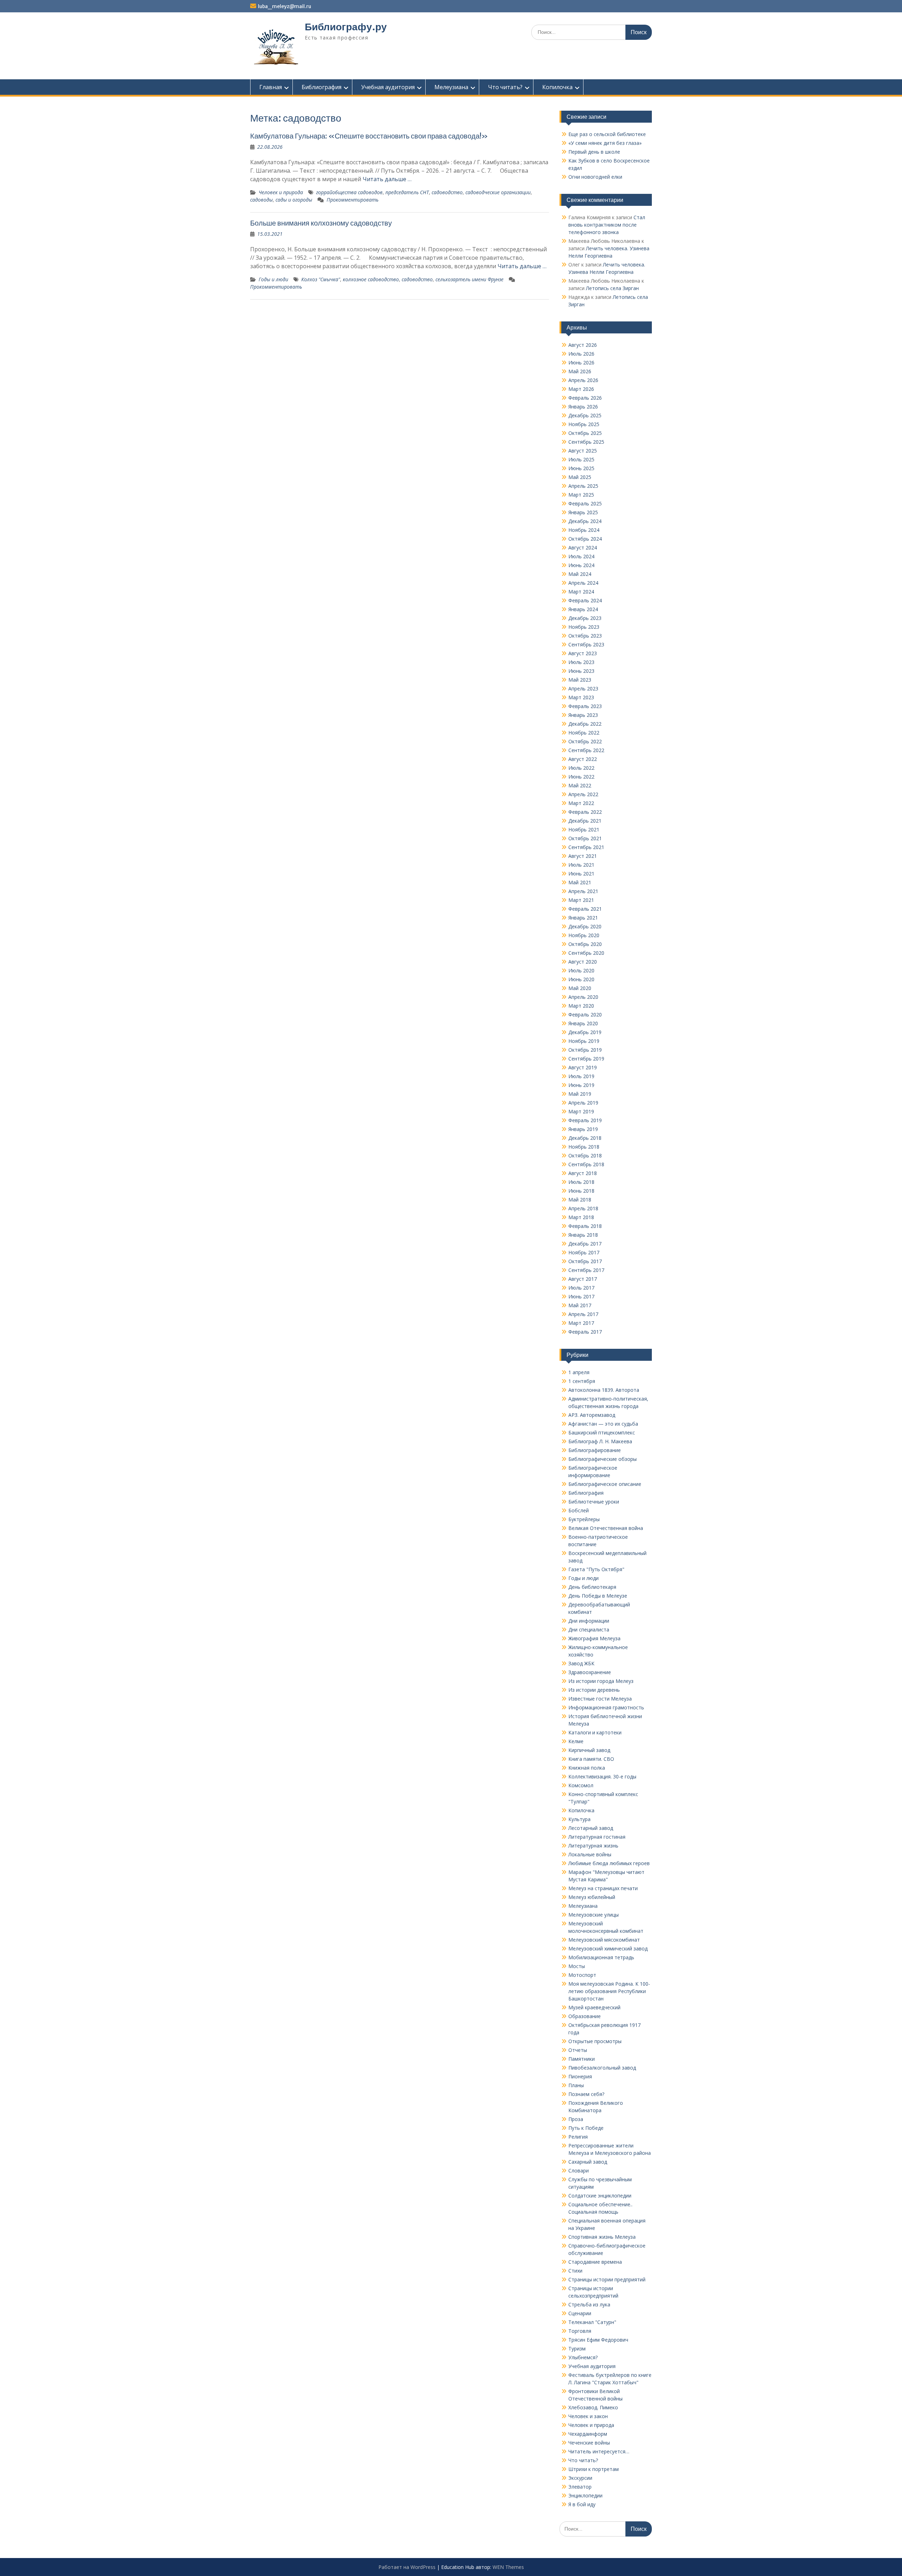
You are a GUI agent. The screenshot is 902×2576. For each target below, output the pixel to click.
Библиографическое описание (605, 1484)
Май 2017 (580, 1305)
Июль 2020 (581, 970)
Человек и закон (588, 2416)
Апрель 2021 (583, 891)
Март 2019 (581, 1111)
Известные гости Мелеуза (600, 1699)
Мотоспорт (582, 1975)
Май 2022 (580, 785)
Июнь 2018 (581, 1191)
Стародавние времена (595, 2262)
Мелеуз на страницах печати (603, 1888)
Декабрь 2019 (585, 1032)
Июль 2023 (581, 662)
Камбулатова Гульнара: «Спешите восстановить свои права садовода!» (369, 136)
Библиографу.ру (346, 27)
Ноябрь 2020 (584, 935)
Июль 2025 (581, 459)
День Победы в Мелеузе (598, 1596)
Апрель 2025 (583, 486)
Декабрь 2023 (585, 618)
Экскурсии (580, 2478)
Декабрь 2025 (585, 415)
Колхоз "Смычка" (321, 279)
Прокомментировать (353, 200)
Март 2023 (581, 697)
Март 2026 (581, 389)
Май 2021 (580, 882)
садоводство (447, 192)
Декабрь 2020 (585, 926)
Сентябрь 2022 (586, 750)
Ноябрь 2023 (584, 627)
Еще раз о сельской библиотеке (607, 134)
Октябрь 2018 (585, 1155)
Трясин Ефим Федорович (598, 2340)
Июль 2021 (581, 865)
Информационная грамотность (606, 1707)
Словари (579, 2171)
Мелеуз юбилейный (592, 1897)
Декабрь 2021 (585, 821)
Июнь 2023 (581, 671)
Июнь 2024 (581, 565)
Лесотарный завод (591, 1828)
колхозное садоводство (371, 279)
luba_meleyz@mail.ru (285, 6)
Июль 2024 (581, 556)
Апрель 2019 (583, 1103)
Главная (271, 87)
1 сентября (582, 1381)
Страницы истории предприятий (607, 2279)
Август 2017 (583, 1279)
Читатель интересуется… (599, 2451)
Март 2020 (581, 1006)
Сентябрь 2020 (586, 953)
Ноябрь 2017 (584, 1252)
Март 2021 (581, 900)
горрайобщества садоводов (349, 192)
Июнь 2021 (581, 874)
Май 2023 (580, 680)
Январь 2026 (583, 407)
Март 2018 (581, 1217)
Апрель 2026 (583, 380)
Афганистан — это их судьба (603, 1424)
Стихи (575, 2271)
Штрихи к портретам (594, 2469)
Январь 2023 (583, 715)
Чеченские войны (589, 2443)
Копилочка (557, 87)
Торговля (580, 2331)
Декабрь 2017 (585, 1244)
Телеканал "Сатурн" (592, 2322)
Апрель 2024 (583, 583)
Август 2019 (583, 1067)
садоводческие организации (498, 192)
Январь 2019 (583, 1129)
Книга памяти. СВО (591, 1759)
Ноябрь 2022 (584, 733)
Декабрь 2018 (585, 1138)
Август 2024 (583, 548)
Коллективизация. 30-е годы (602, 1776)
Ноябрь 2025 (584, 424)
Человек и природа (281, 192)
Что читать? (505, 87)
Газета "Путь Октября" (596, 1569)
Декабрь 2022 (585, 724)
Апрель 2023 (583, 688)
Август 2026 (583, 345)
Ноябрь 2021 (584, 829)
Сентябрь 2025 (586, 442)
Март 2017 (581, 1323)
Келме (576, 1741)
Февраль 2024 (585, 600)
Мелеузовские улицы (594, 1915)
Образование (585, 2016)
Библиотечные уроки (594, 1502)
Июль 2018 (581, 1182)
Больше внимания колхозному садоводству (321, 223)
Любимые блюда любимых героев (609, 1863)
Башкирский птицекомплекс (602, 1433)
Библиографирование (595, 1450)
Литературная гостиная (597, 1837)
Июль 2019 (581, 1076)
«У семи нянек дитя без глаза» (605, 143)
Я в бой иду (582, 2504)
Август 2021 (583, 856)
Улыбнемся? (583, 2357)
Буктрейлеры (584, 1519)
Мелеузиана (451, 87)
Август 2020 (583, 962)
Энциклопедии (585, 2495)
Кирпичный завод (589, 1750)
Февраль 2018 (585, 1226)
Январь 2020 (583, 1023)
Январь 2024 (583, 609)
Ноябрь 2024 (584, 530)
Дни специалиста (589, 1630)
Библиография (322, 87)
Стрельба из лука (589, 2304)
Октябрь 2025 (585, 433)
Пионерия (580, 2076)
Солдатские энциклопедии (600, 2196)
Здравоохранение (590, 1672)
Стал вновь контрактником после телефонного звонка (607, 225)
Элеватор (580, 2487)
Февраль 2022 (585, 812)
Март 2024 (581, 592)
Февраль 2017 (585, 1332)
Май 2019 (580, 1094)
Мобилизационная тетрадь (601, 1957)
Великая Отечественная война (606, 1528)
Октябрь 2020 (585, 944)
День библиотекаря (592, 1587)
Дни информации (589, 1621)
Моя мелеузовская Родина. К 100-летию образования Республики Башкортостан (609, 1991)
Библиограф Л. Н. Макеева (600, 1441)
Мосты (577, 1966)
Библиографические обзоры (603, 1459)
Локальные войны (590, 1854)
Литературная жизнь (593, 1846)
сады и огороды (294, 200)
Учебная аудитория (388, 87)
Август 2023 (583, 653)
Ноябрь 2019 (584, 1041)
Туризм (577, 2348)
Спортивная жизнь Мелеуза (602, 2237)
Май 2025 (580, 477)
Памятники (582, 2059)
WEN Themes (508, 2567)
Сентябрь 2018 (586, 1164)
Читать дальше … (387, 179)
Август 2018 (583, 1173)
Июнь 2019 (581, 1085)
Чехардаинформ (588, 2434)
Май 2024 (580, 574)
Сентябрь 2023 (586, 644)
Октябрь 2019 (585, 1050)
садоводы (261, 200)
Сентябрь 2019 (586, 1059)
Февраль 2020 (585, 1015)
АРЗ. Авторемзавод (592, 1415)
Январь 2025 (583, 512)
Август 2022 (583, 759)
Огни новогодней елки (595, 177)
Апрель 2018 (583, 1208)
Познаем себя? (586, 2094)
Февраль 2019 (585, 1120)
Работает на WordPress (407, 2567)
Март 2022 (581, 803)
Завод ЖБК (581, 1663)
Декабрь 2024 (585, 521)
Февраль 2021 (585, 909)
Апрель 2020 (583, 997)
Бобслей (579, 1510)
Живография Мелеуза (594, 1638)
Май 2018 (580, 1200)
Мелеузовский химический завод (608, 1948)
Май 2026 (580, 371)
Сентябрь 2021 (586, 847)
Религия (578, 2137)
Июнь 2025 (581, 468)
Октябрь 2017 (585, 1261)
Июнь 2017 (581, 1296)
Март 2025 (581, 495)
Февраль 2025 (585, 503)
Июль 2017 (581, 1288)
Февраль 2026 (585, 398)
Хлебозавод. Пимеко (593, 2407)
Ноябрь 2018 (584, 1147)
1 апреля (579, 1372)
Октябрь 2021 (585, 838)
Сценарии (580, 2313)
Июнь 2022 (581, 777)
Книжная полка (587, 1768)
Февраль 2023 (585, 706)
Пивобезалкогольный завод (602, 2068)
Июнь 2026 (581, 362)
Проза (576, 2119)
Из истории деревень (594, 1690)
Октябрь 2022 (585, 741)
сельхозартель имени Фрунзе (469, 279)
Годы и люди (273, 279)
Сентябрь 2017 (586, 1270)
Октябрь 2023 (585, 636)
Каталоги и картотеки (595, 1732)
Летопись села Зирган (612, 288)
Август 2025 (583, 451)
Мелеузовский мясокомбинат (604, 1940)
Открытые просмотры (595, 2041)
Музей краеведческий (594, 2007)
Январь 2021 (583, 918)
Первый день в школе (594, 152)
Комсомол (581, 1785)
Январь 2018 (583, 1235)
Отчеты (578, 2050)
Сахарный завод (588, 2162)
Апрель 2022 (583, 794)
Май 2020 (580, 988)
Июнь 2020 (581, 979)
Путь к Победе (586, 2128)
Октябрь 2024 (585, 539)
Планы (576, 2085)
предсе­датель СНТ (407, 192)
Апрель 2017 (583, 1314)
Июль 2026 (581, 354)
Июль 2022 (581, 768)
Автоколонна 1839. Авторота (604, 1390)
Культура (579, 1819)
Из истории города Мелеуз (601, 1681)
